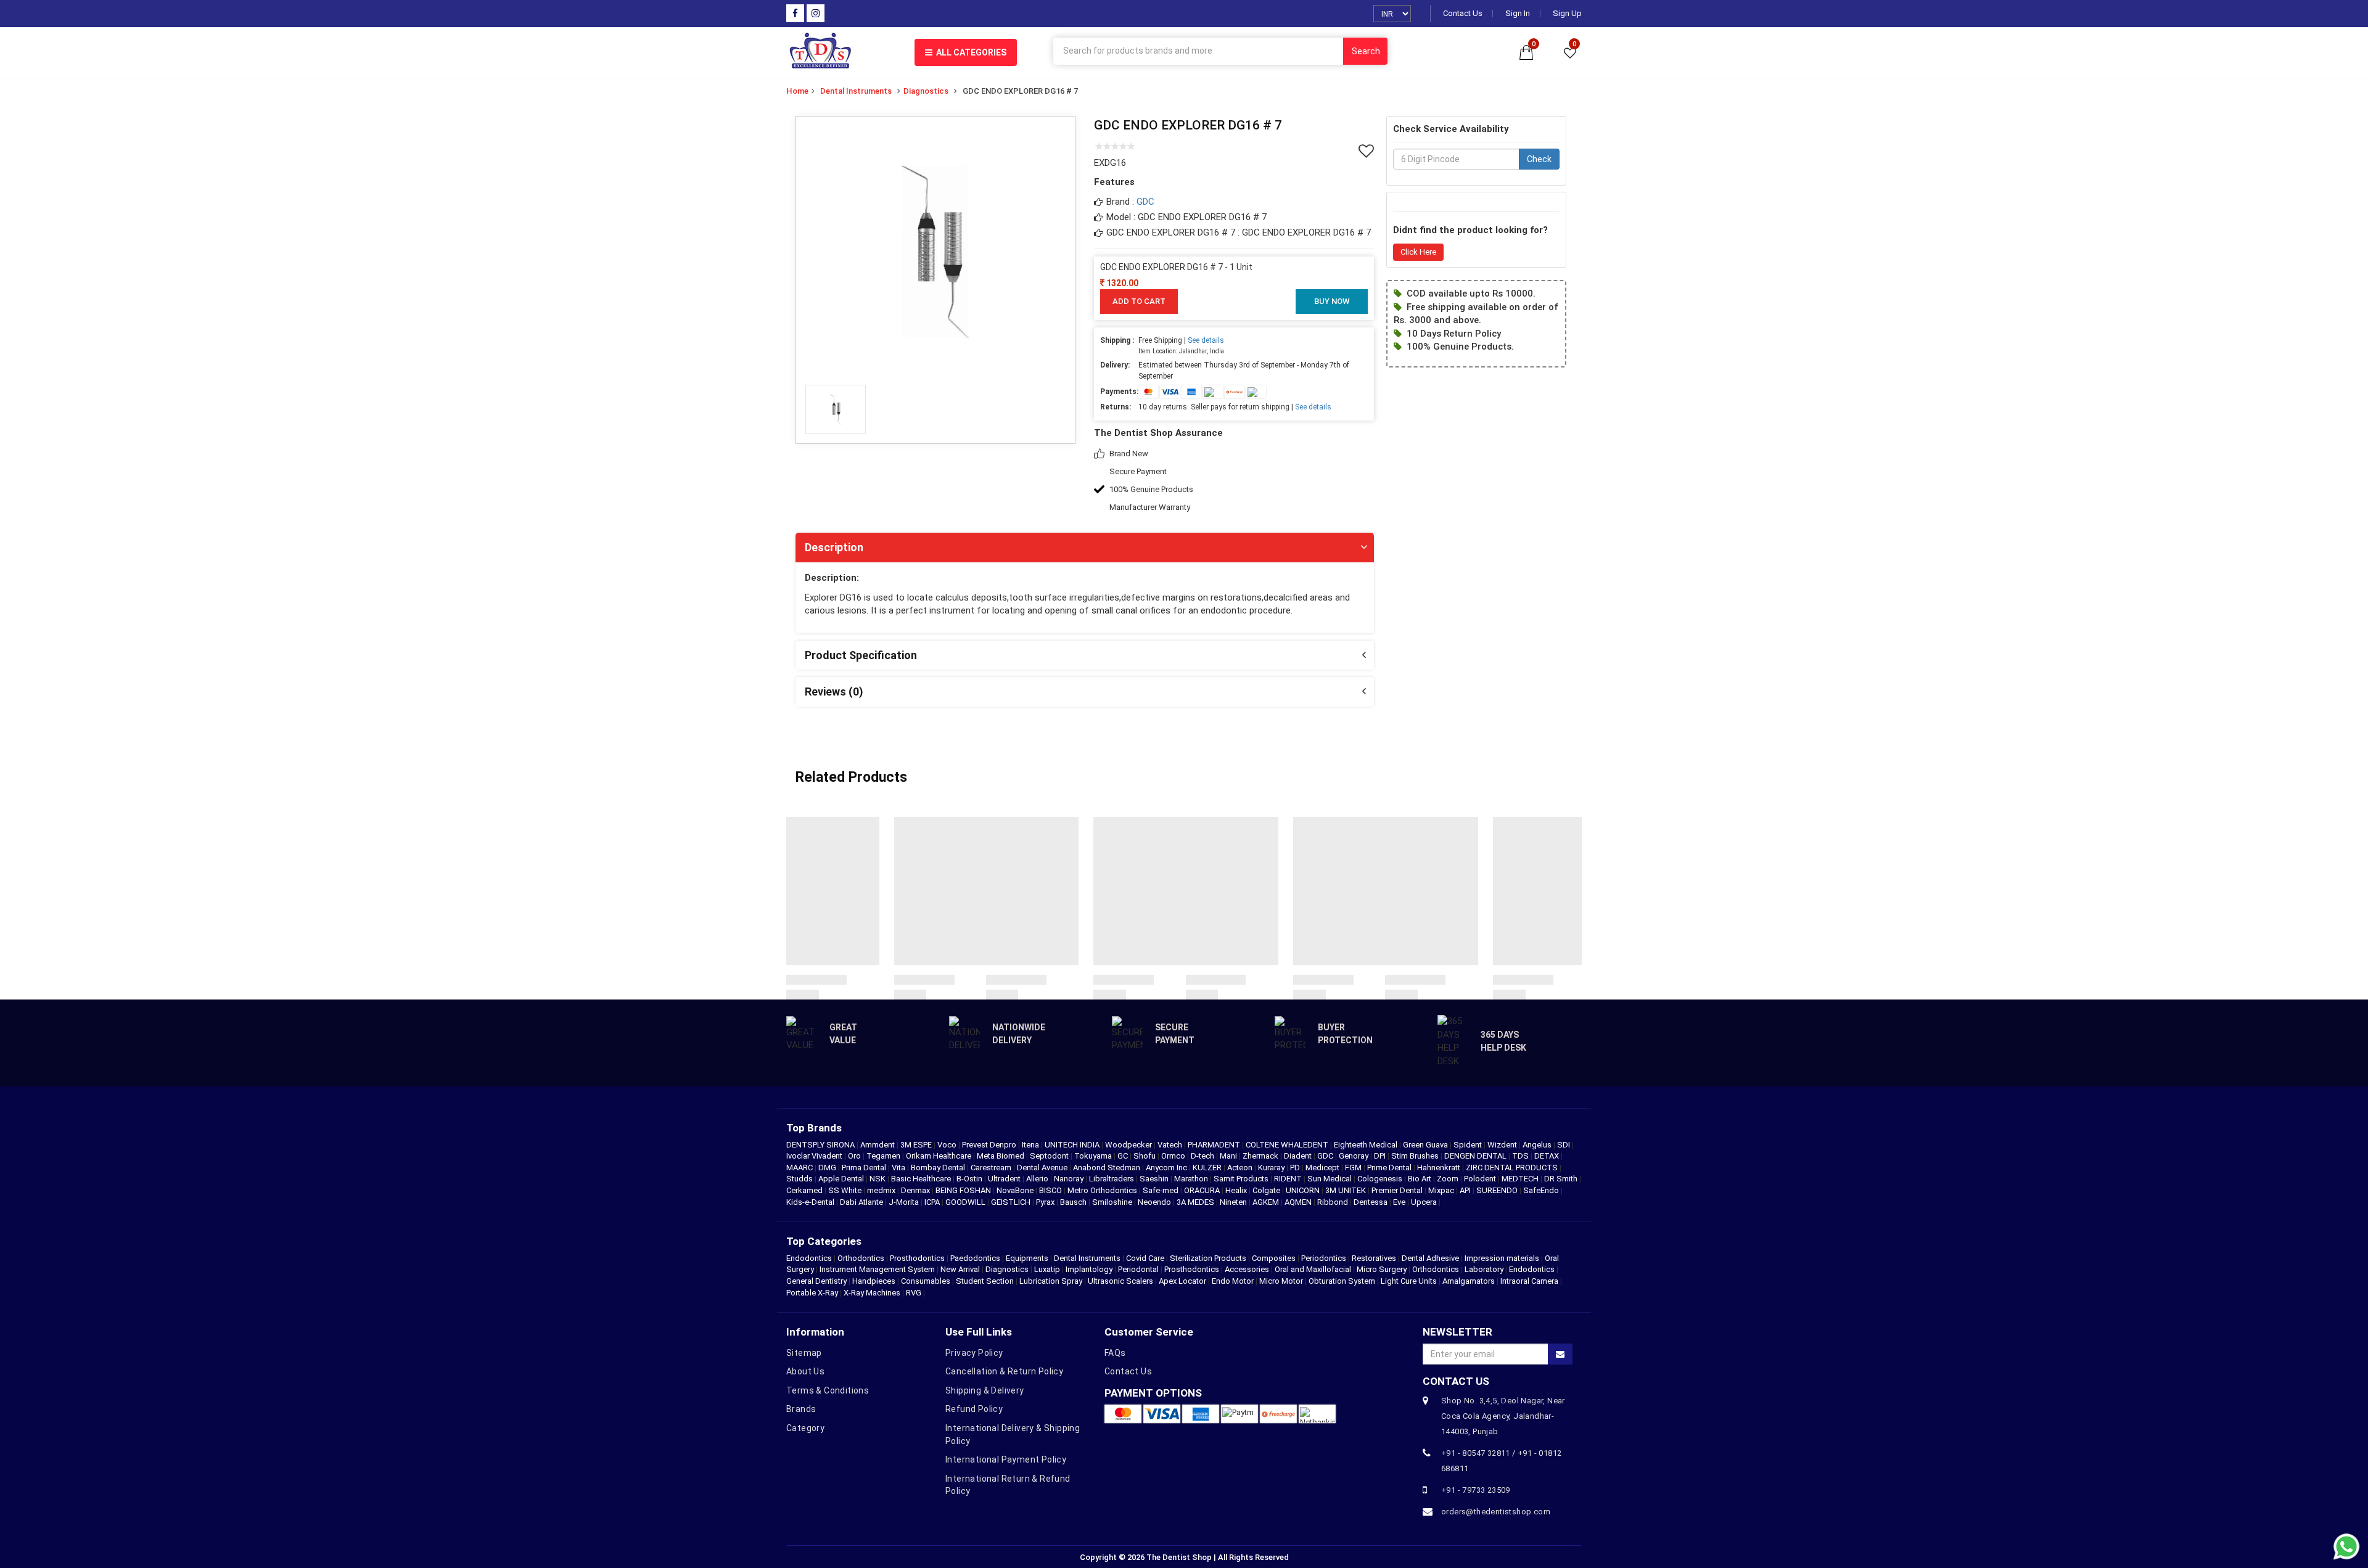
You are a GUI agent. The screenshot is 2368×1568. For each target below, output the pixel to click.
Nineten (1234, 1202)
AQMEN (1299, 1202)
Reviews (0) (834, 692)
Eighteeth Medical (1367, 1145)
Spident (1469, 1145)
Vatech (1171, 1145)
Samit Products (1242, 1179)
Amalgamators (1469, 1281)
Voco (948, 1145)
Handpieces (874, 1281)
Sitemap (804, 1353)
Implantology (1089, 1269)
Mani (1229, 1156)
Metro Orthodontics (1103, 1190)
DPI (1381, 1156)
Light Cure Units (1409, 1281)
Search (1366, 51)
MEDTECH (1521, 1179)
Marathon (1192, 1179)
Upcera (1425, 1202)
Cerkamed (805, 1190)
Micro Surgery (1382, 1269)
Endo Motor (1233, 1281)
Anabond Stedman (1108, 1168)
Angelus (1538, 1145)
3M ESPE (917, 1145)
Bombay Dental (939, 1168)
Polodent (1481, 1179)
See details (1206, 340)
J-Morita (905, 1202)
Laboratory (1484, 1269)
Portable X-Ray (812, 1293)
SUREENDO (1498, 1190)
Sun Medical (1330, 1179)
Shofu (1145, 1156)
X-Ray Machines (872, 1293)
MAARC (800, 1168)
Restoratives (1374, 1258)
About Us (805, 1371)
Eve (1400, 1202)
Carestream (992, 1168)
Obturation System (1342, 1281)
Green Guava (1426, 1145)
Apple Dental (842, 1179)
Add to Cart (1139, 301)
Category (805, 1428)
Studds (800, 1179)
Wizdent (1503, 1145)
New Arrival (960, 1269)
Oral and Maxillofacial (1313, 1269)
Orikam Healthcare (939, 1156)
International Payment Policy (1006, 1459)
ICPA (933, 1202)
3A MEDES (1196, 1202)
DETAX (1548, 1156)
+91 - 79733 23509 (1476, 1490)
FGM (1354, 1168)
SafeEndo (1542, 1190)
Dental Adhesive (1430, 1258)
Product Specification (861, 655)
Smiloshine (1113, 1202)
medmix (882, 1190)
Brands (801, 1409)
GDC (1145, 202)
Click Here (1418, 252)
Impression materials (1502, 1258)
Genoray (1355, 1156)
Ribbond (1334, 1202)
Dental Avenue (1043, 1168)
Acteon (1241, 1168)
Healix (1237, 1190)
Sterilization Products (1208, 1258)
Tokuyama (1094, 1156)
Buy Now (1332, 301)
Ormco (1174, 1156)
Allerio (1038, 1179)
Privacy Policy (974, 1353)
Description (834, 547)
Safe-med (1161, 1190)
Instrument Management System (877, 1269)
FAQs (1115, 1353)
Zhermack (1261, 1156)
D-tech (1203, 1156)
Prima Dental (865, 1168)
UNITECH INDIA (1073, 1145)
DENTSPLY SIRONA (821, 1145)
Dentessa (1371, 1202)
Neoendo (1155, 1202)
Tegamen (884, 1156)
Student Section (985, 1281)
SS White (846, 1190)
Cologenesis (1381, 1179)
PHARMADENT (1215, 1145)
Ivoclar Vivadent (815, 1156)
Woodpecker (1129, 1145)
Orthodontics (861, 1258)
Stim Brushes (1416, 1156)
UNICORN (1304, 1190)
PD (1296, 1168)
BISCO (1051, 1190)
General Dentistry (816, 1281)
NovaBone (1016, 1190)
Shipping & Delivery (985, 1390)
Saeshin (1155, 1179)
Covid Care (1145, 1258)
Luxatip (1047, 1269)
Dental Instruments (856, 91)
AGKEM (1267, 1202)
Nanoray (1070, 1179)
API (1466, 1190)
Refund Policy (974, 1409)
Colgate (1267, 1190)
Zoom (1449, 1179)
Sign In (1518, 14)
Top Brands (814, 1128)
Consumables (926, 1281)
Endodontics (810, 1258)
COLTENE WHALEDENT (1288, 1145)
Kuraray (1272, 1168)
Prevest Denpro (990, 1145)
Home (797, 91)
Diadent (1299, 1156)
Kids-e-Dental (811, 1202)
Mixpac (1442, 1190)
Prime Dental (1390, 1168)
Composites (1274, 1258)
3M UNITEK (1346, 1190)
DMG (828, 1168)
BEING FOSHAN (964, 1190)
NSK (878, 1179)
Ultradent (1005, 1179)
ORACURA (1203, 1190)
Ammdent (878, 1145)
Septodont (1050, 1156)
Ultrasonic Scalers (1120, 1281)
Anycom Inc (1167, 1168)
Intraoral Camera (1529, 1281)
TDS (1521, 1156)
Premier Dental (1398, 1190)
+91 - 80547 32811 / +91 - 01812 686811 (1501, 1461)
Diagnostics (926, 91)
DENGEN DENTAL (1476, 1156)
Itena (1031, 1145)
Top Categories (824, 1241)
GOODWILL (966, 1202)
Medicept (1323, 1168)
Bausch (1074, 1202)
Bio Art (1420, 1179)
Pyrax (1046, 1202)
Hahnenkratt (1440, 1168)
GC (1124, 1156)
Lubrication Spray (1051, 1281)
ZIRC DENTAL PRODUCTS (1513, 1168)
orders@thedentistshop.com (1496, 1512)
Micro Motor (1281, 1281)
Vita (899, 1168)
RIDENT (1289, 1179)
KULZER (1208, 1168)
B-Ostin (970, 1179)
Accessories (1247, 1269)
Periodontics (1324, 1258)
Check (1539, 160)
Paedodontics (975, 1258)
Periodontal (1138, 1269)
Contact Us (1463, 14)
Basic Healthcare (922, 1179)
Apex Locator (1182, 1281)
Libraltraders (1112, 1179)
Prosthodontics (917, 1258)
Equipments (1027, 1258)
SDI (1564, 1145)
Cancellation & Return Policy (1004, 1371)
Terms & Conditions (828, 1390)
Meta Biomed (1001, 1156)
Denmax (916, 1190)
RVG (914, 1293)
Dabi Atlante (862, 1202)
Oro (855, 1156)
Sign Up (1567, 14)
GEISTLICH (1012, 1202)
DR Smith (1562, 1179)
